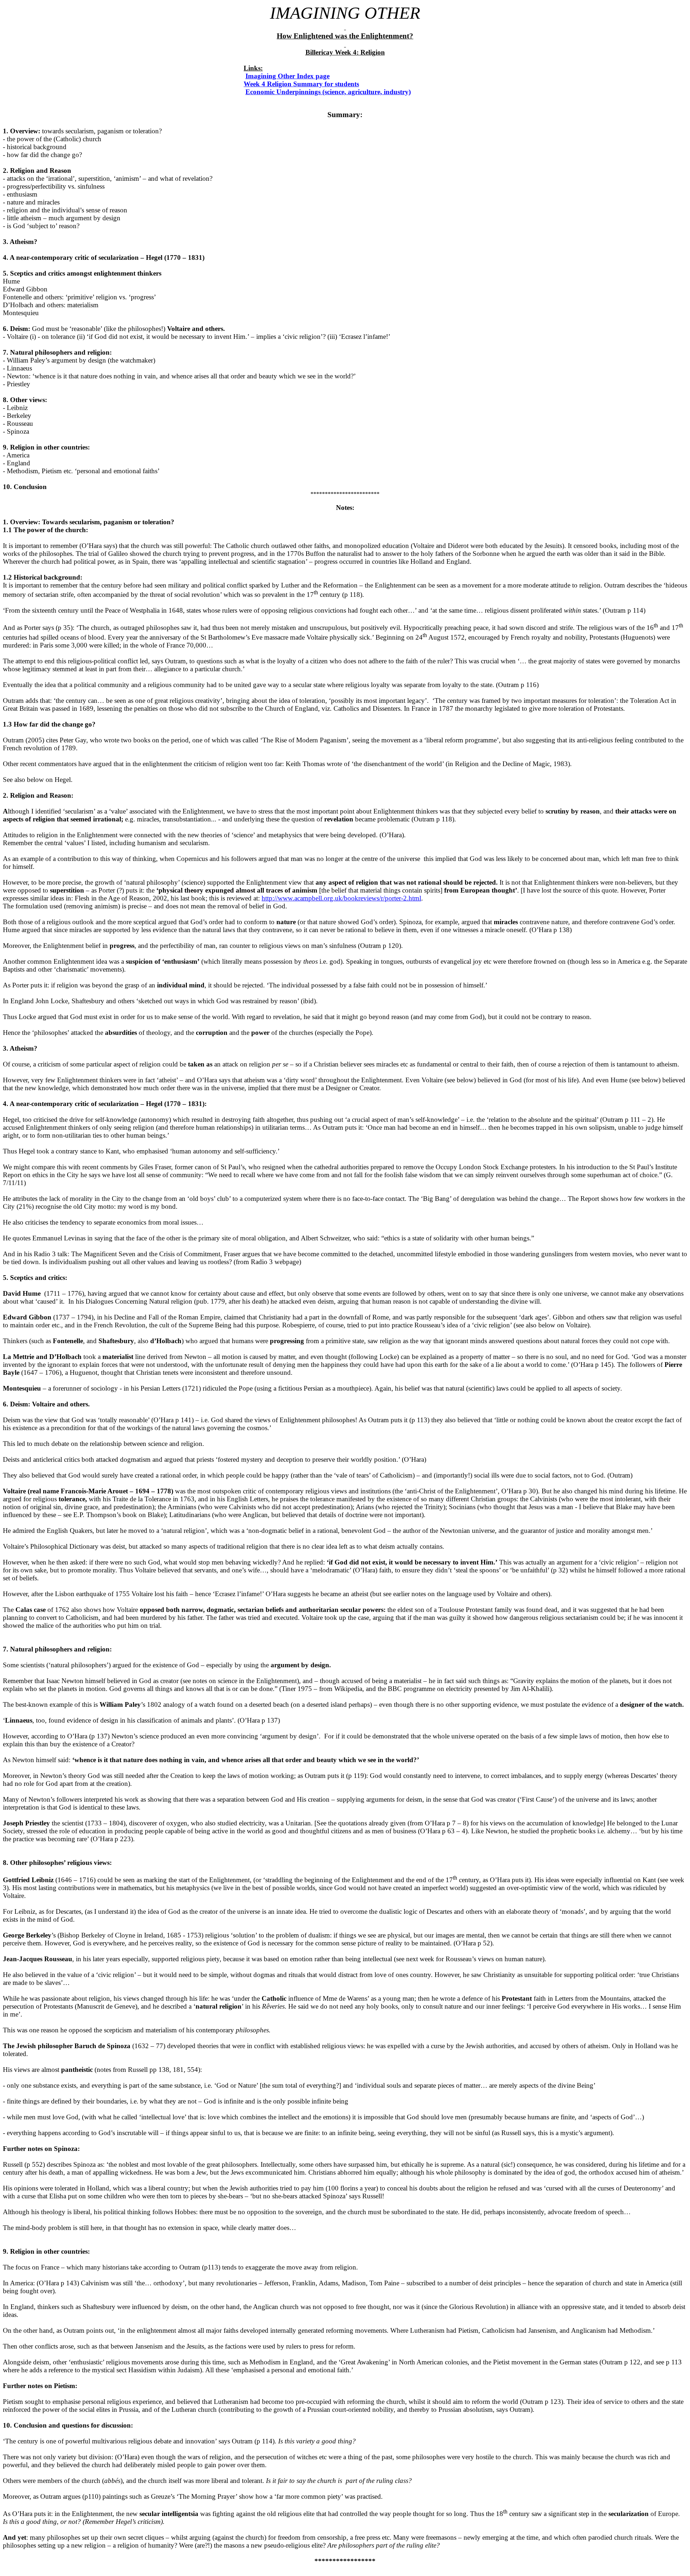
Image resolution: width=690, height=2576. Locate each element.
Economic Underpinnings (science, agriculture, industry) (328, 92)
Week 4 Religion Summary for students (301, 84)
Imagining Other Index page (287, 76)
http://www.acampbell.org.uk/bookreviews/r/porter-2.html (341, 898)
